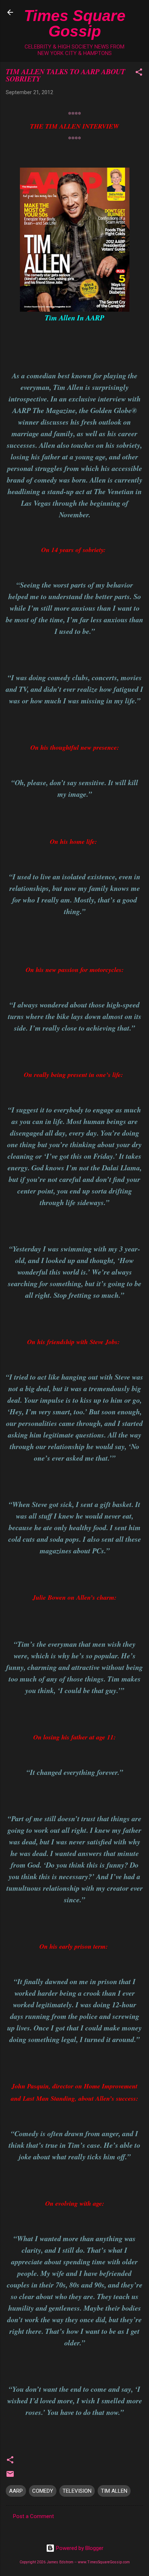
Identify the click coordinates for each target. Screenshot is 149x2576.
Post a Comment (33, 2516)
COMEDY (43, 2491)
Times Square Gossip (75, 23)
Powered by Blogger (79, 2548)
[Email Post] (10, 2476)
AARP (16, 2491)
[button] (139, 73)
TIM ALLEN (114, 2491)
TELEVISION (77, 2491)
